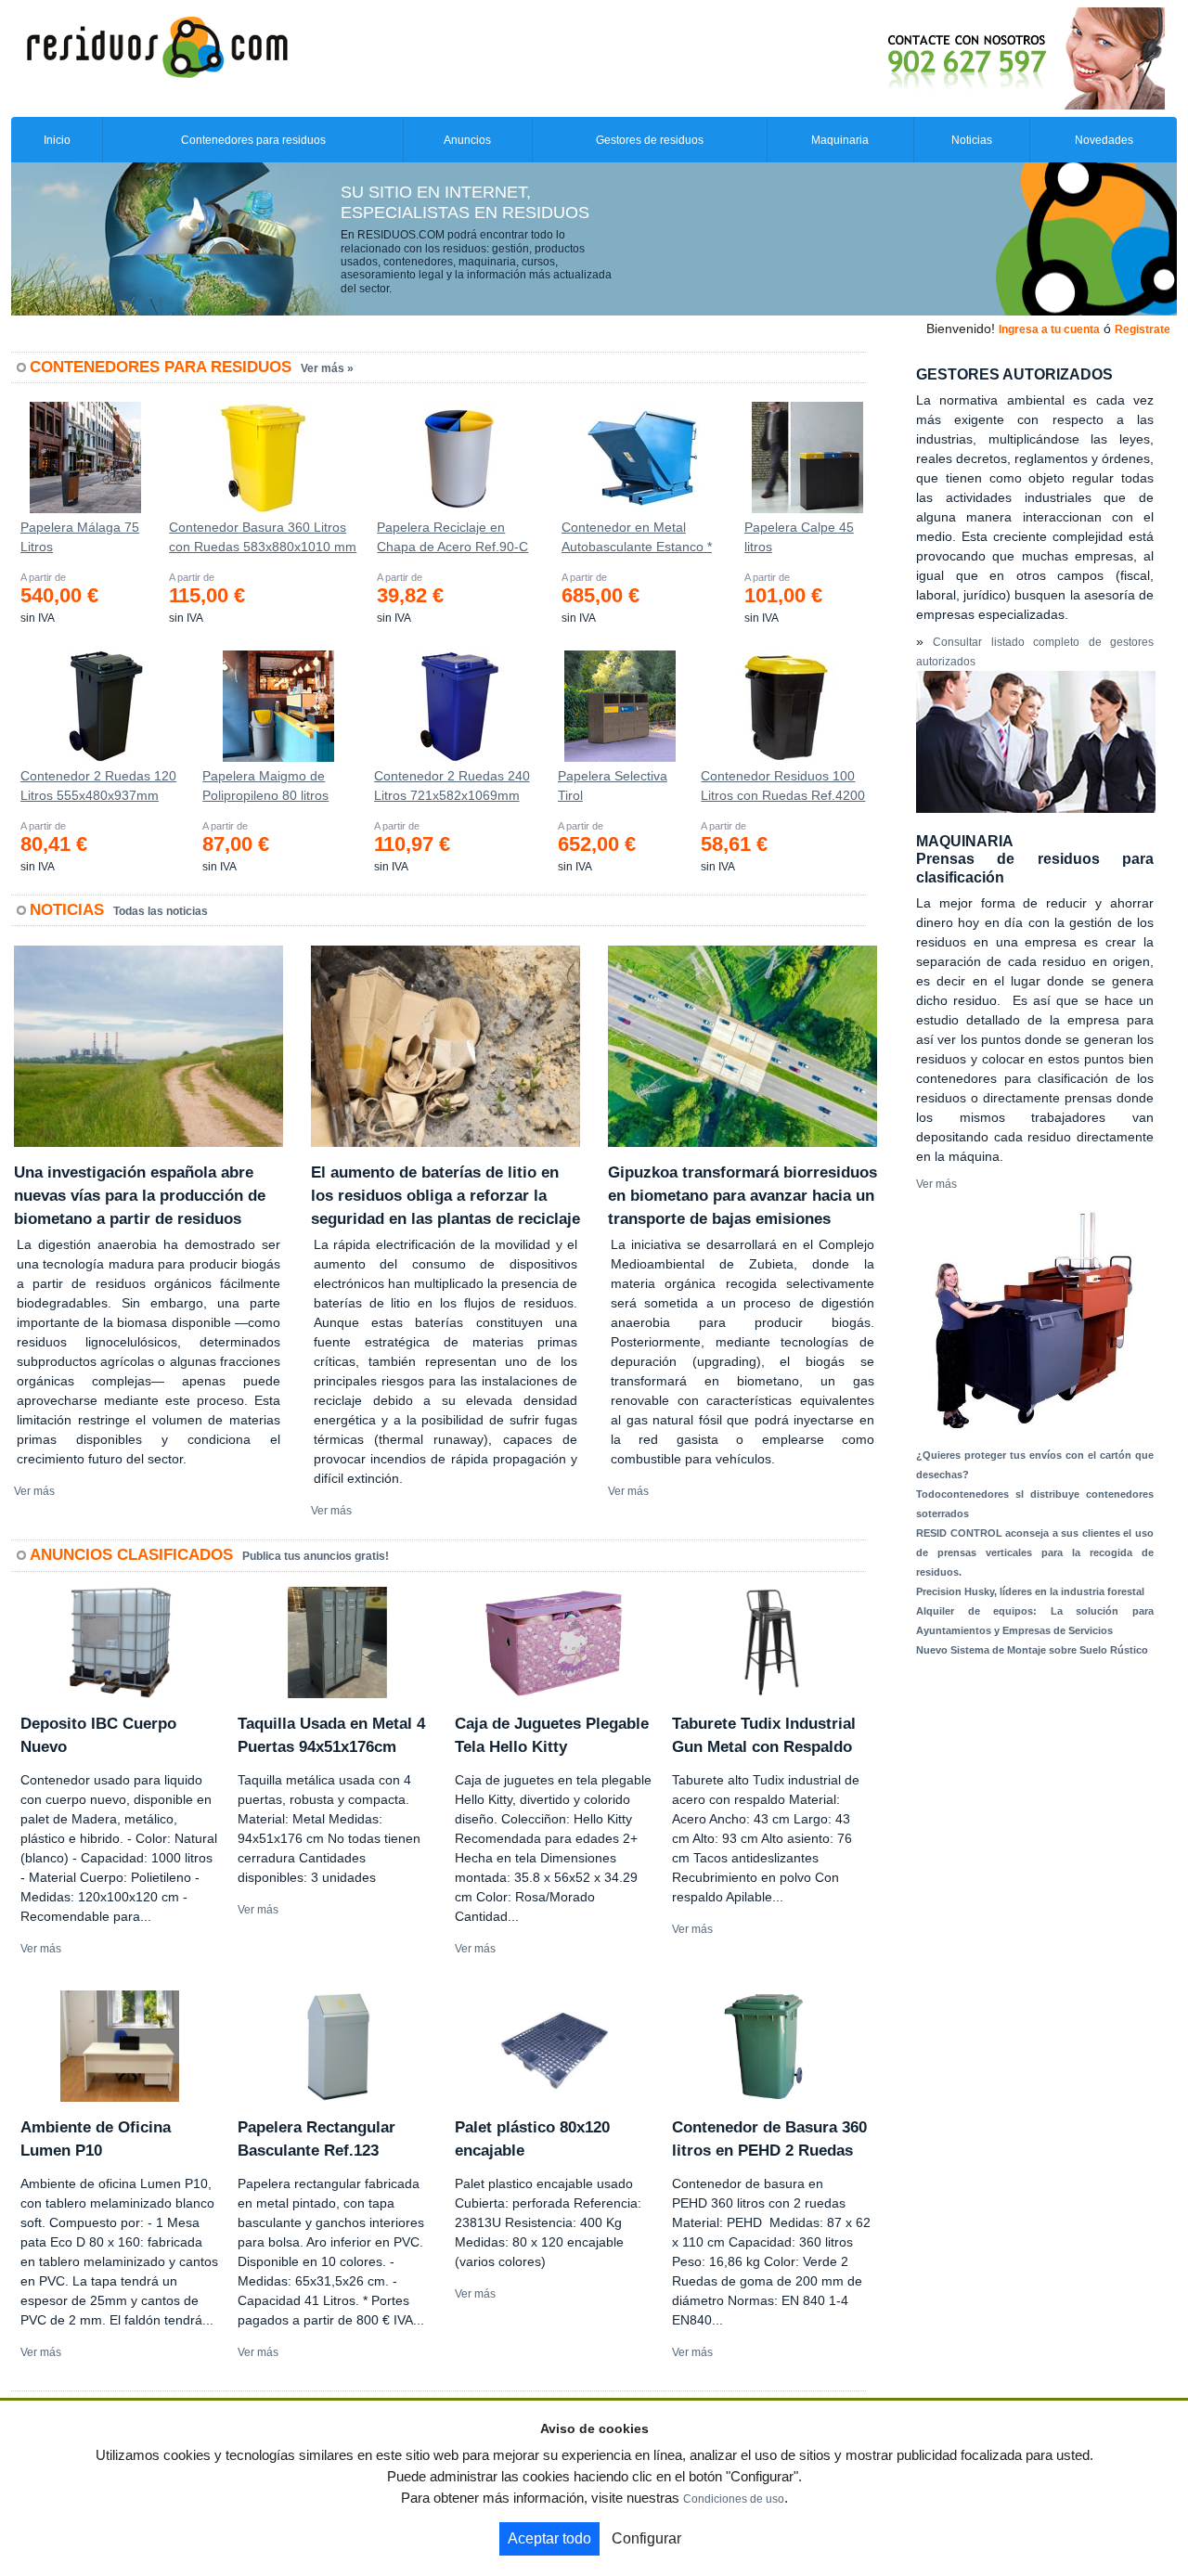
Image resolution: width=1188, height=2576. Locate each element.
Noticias (972, 140)
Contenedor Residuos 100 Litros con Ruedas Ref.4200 (783, 786)
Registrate (1143, 329)
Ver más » (327, 368)
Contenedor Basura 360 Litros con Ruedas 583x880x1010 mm (263, 537)
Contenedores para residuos (253, 140)
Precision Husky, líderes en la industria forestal (1030, 1591)
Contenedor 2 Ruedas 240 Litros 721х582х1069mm (452, 786)
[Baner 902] (949, 58)
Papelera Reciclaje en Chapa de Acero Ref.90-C (452, 537)
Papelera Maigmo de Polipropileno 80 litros (265, 786)
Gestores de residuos (650, 140)
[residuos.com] (157, 45)
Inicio (57, 140)
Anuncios (467, 140)
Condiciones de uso (734, 2499)
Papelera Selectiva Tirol (613, 786)
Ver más (34, 1491)
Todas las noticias (161, 911)
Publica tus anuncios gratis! (316, 1556)
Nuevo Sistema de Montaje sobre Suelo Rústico (1032, 1650)
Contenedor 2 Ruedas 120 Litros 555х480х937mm (98, 786)
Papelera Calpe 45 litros (799, 537)
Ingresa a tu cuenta (1049, 329)
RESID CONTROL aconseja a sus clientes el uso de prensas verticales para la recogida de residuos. (1035, 1552)
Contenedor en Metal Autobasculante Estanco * (637, 537)
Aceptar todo (549, 2538)
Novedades (1104, 140)
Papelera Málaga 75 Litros (80, 537)
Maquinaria (840, 140)
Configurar (646, 2538)
